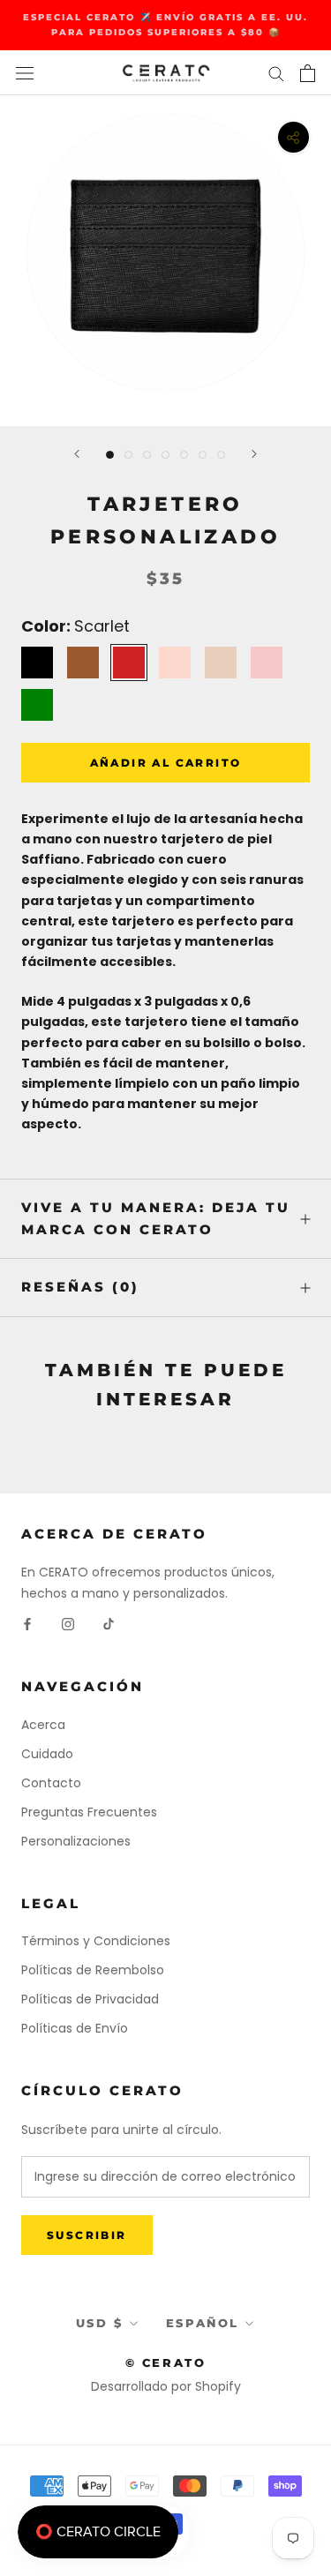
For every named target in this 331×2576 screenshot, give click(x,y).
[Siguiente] (254, 454)
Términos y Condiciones (96, 1941)
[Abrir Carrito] (308, 73)
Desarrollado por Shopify (166, 2386)
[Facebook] (27, 1624)
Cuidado (47, 1754)
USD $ (100, 2323)
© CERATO (166, 2363)
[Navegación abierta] (25, 73)
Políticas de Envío (75, 2028)
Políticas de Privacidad (90, 1999)
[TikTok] (109, 1624)
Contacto (51, 1783)
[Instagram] (68, 1624)
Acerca (43, 1725)
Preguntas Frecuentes (89, 1812)
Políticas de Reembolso (93, 1970)
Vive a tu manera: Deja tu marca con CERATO (156, 1218)
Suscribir (87, 2235)
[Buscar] (276, 73)
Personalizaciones (76, 1841)
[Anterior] (77, 454)
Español (203, 2323)
